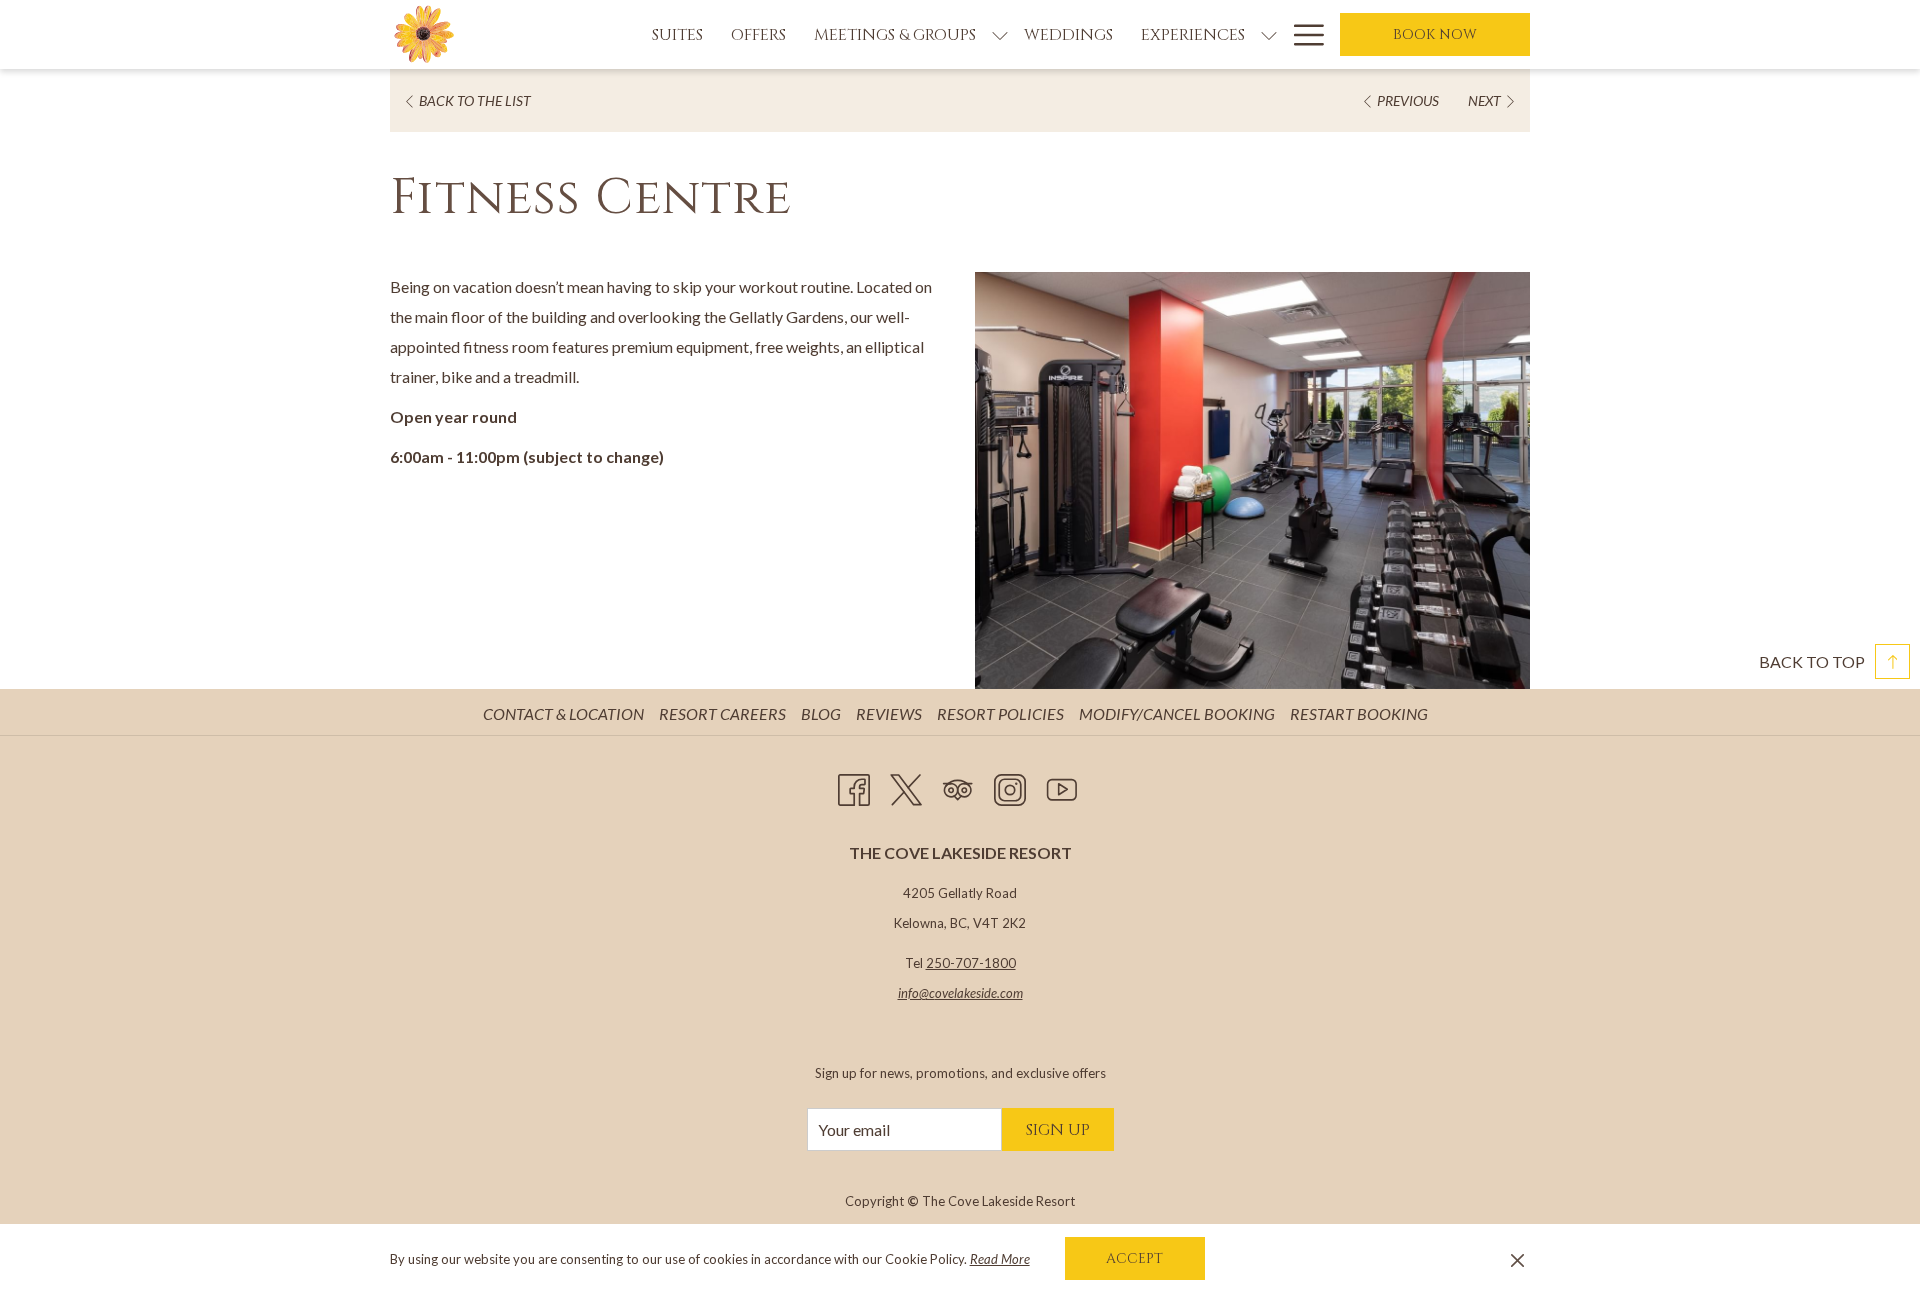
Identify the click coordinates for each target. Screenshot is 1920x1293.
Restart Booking (1359, 713)
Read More (1000, 1259)
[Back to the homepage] (424, 34)
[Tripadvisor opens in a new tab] (958, 785)
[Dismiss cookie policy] (1517, 1259)
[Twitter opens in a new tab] (906, 785)
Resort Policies (1003, 713)
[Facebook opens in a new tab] (854, 785)
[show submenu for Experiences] (1269, 34)
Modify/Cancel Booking (1177, 713)
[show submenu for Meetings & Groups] (1000, 34)
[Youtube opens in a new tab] (1062, 785)
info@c (916, 993)
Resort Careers (725, 713)
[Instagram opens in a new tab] (1010, 785)
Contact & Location (566, 713)
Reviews (891, 713)
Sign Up (1058, 1130)
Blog (823, 713)
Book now (1435, 34)
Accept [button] (1134, 1258)
